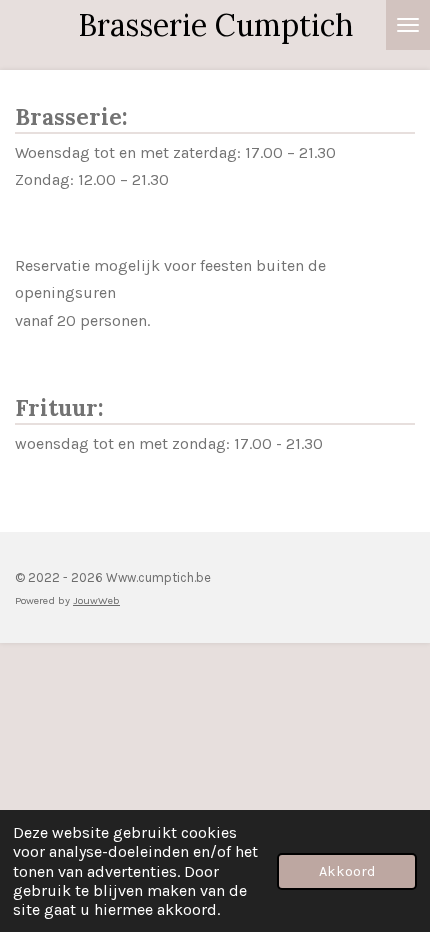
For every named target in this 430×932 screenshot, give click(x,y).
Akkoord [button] (347, 871)
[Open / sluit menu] (408, 25)
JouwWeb (96, 600)
